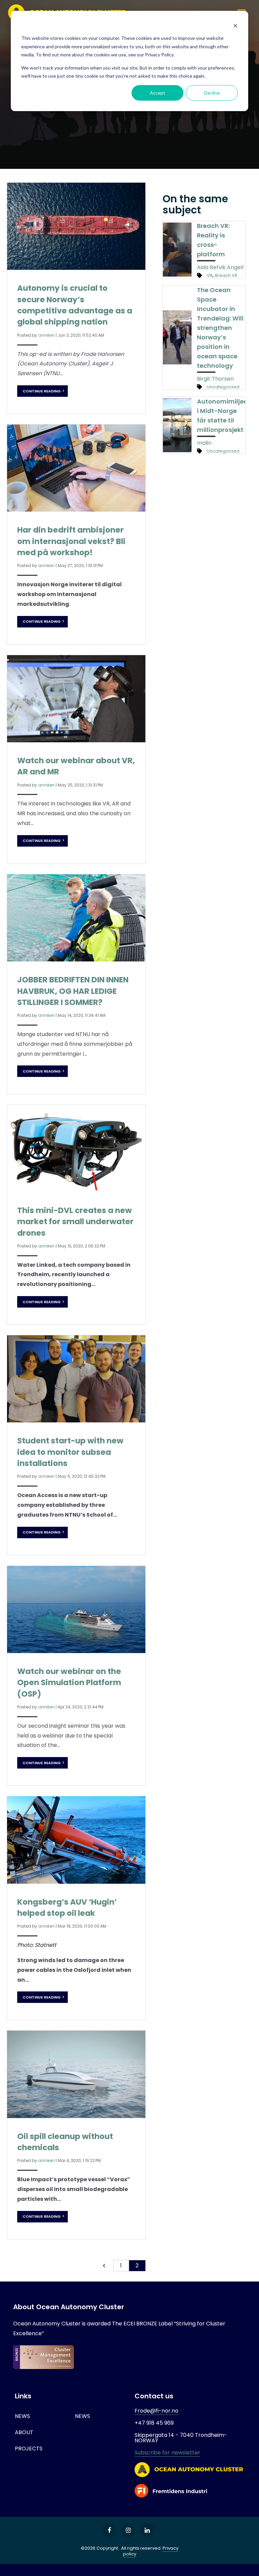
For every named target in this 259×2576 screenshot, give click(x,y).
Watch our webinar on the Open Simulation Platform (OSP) (69, 1683)
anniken (46, 335)
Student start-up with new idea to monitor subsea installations (70, 1452)
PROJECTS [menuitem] (29, 2449)
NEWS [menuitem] (22, 2416)
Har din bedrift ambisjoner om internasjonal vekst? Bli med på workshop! (71, 541)
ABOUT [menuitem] (24, 2432)
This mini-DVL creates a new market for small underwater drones (75, 1222)
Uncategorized (223, 387)
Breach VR (226, 275)
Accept (157, 93)
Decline (212, 93)
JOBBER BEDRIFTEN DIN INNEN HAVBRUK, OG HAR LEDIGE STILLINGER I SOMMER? (73, 991)
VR (210, 275)
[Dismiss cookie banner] (235, 25)
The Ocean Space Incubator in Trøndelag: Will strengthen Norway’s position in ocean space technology (220, 328)
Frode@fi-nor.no (156, 2411)
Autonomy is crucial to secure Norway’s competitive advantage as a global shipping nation (75, 305)
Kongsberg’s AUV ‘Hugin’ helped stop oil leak (67, 1908)
